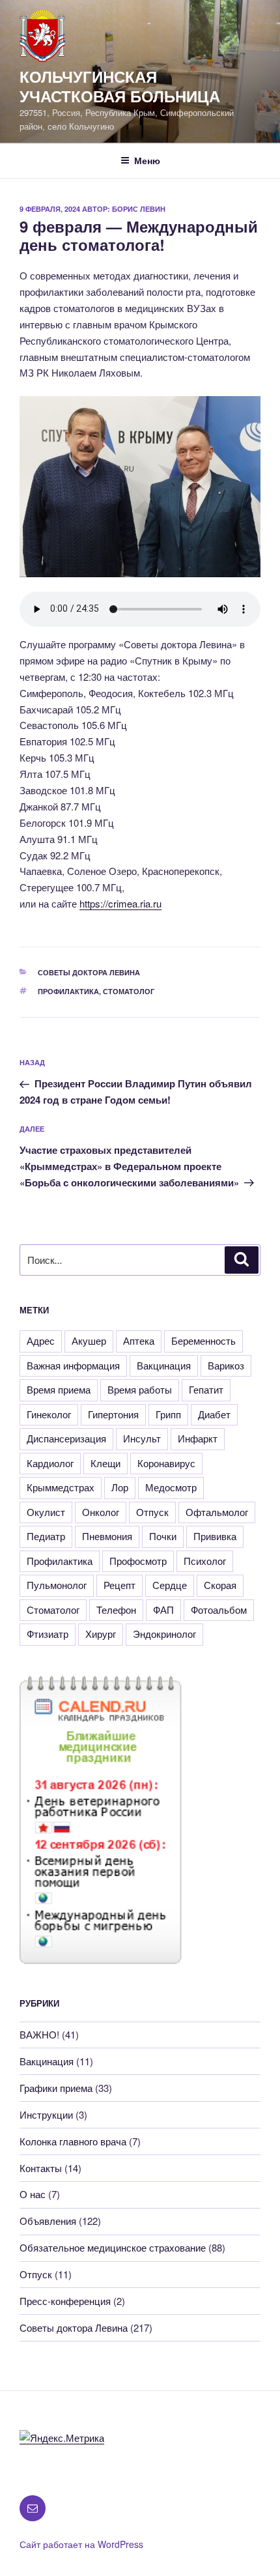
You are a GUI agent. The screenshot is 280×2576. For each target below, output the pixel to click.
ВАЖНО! (39, 2034)
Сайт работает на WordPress (81, 2544)
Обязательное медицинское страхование (113, 2247)
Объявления (48, 2221)
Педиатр (46, 1536)
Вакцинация (164, 1365)
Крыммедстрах (61, 1487)
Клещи (105, 1463)
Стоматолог (129, 991)
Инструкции (46, 2114)
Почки (163, 1536)
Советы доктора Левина (89, 972)
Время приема (59, 1389)
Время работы (140, 1389)
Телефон (116, 1610)
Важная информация (73, 1365)
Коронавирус (166, 1463)
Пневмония (107, 1536)
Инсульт (142, 1438)
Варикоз (226, 1365)
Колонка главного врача (73, 2141)
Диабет (214, 1414)
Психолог (205, 1561)
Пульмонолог (57, 1585)
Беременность (203, 1340)
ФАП (163, 1610)
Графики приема (56, 2088)
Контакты (41, 2168)
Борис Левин (139, 209)
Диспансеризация (66, 1438)
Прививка (215, 1536)
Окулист (46, 1512)
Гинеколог (49, 1414)
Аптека (139, 1340)
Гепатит (206, 1389)
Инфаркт (198, 1438)
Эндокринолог (164, 1634)
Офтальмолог (217, 1512)
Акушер (89, 1340)
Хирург (101, 1634)
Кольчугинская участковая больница (120, 86)
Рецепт (119, 1585)
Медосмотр (171, 1487)
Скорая (220, 1585)
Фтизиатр (48, 1634)
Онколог (101, 1512)
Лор (120, 1487)
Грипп (168, 1414)
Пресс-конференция (65, 2301)
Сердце (170, 1585)
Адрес (41, 1340)
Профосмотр (138, 1561)
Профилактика (68, 991)
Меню (147, 160)
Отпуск (152, 1512)
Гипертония (113, 1414)
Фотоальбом (219, 1610)
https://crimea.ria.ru (120, 903)
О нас (33, 2194)
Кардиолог (50, 1463)
